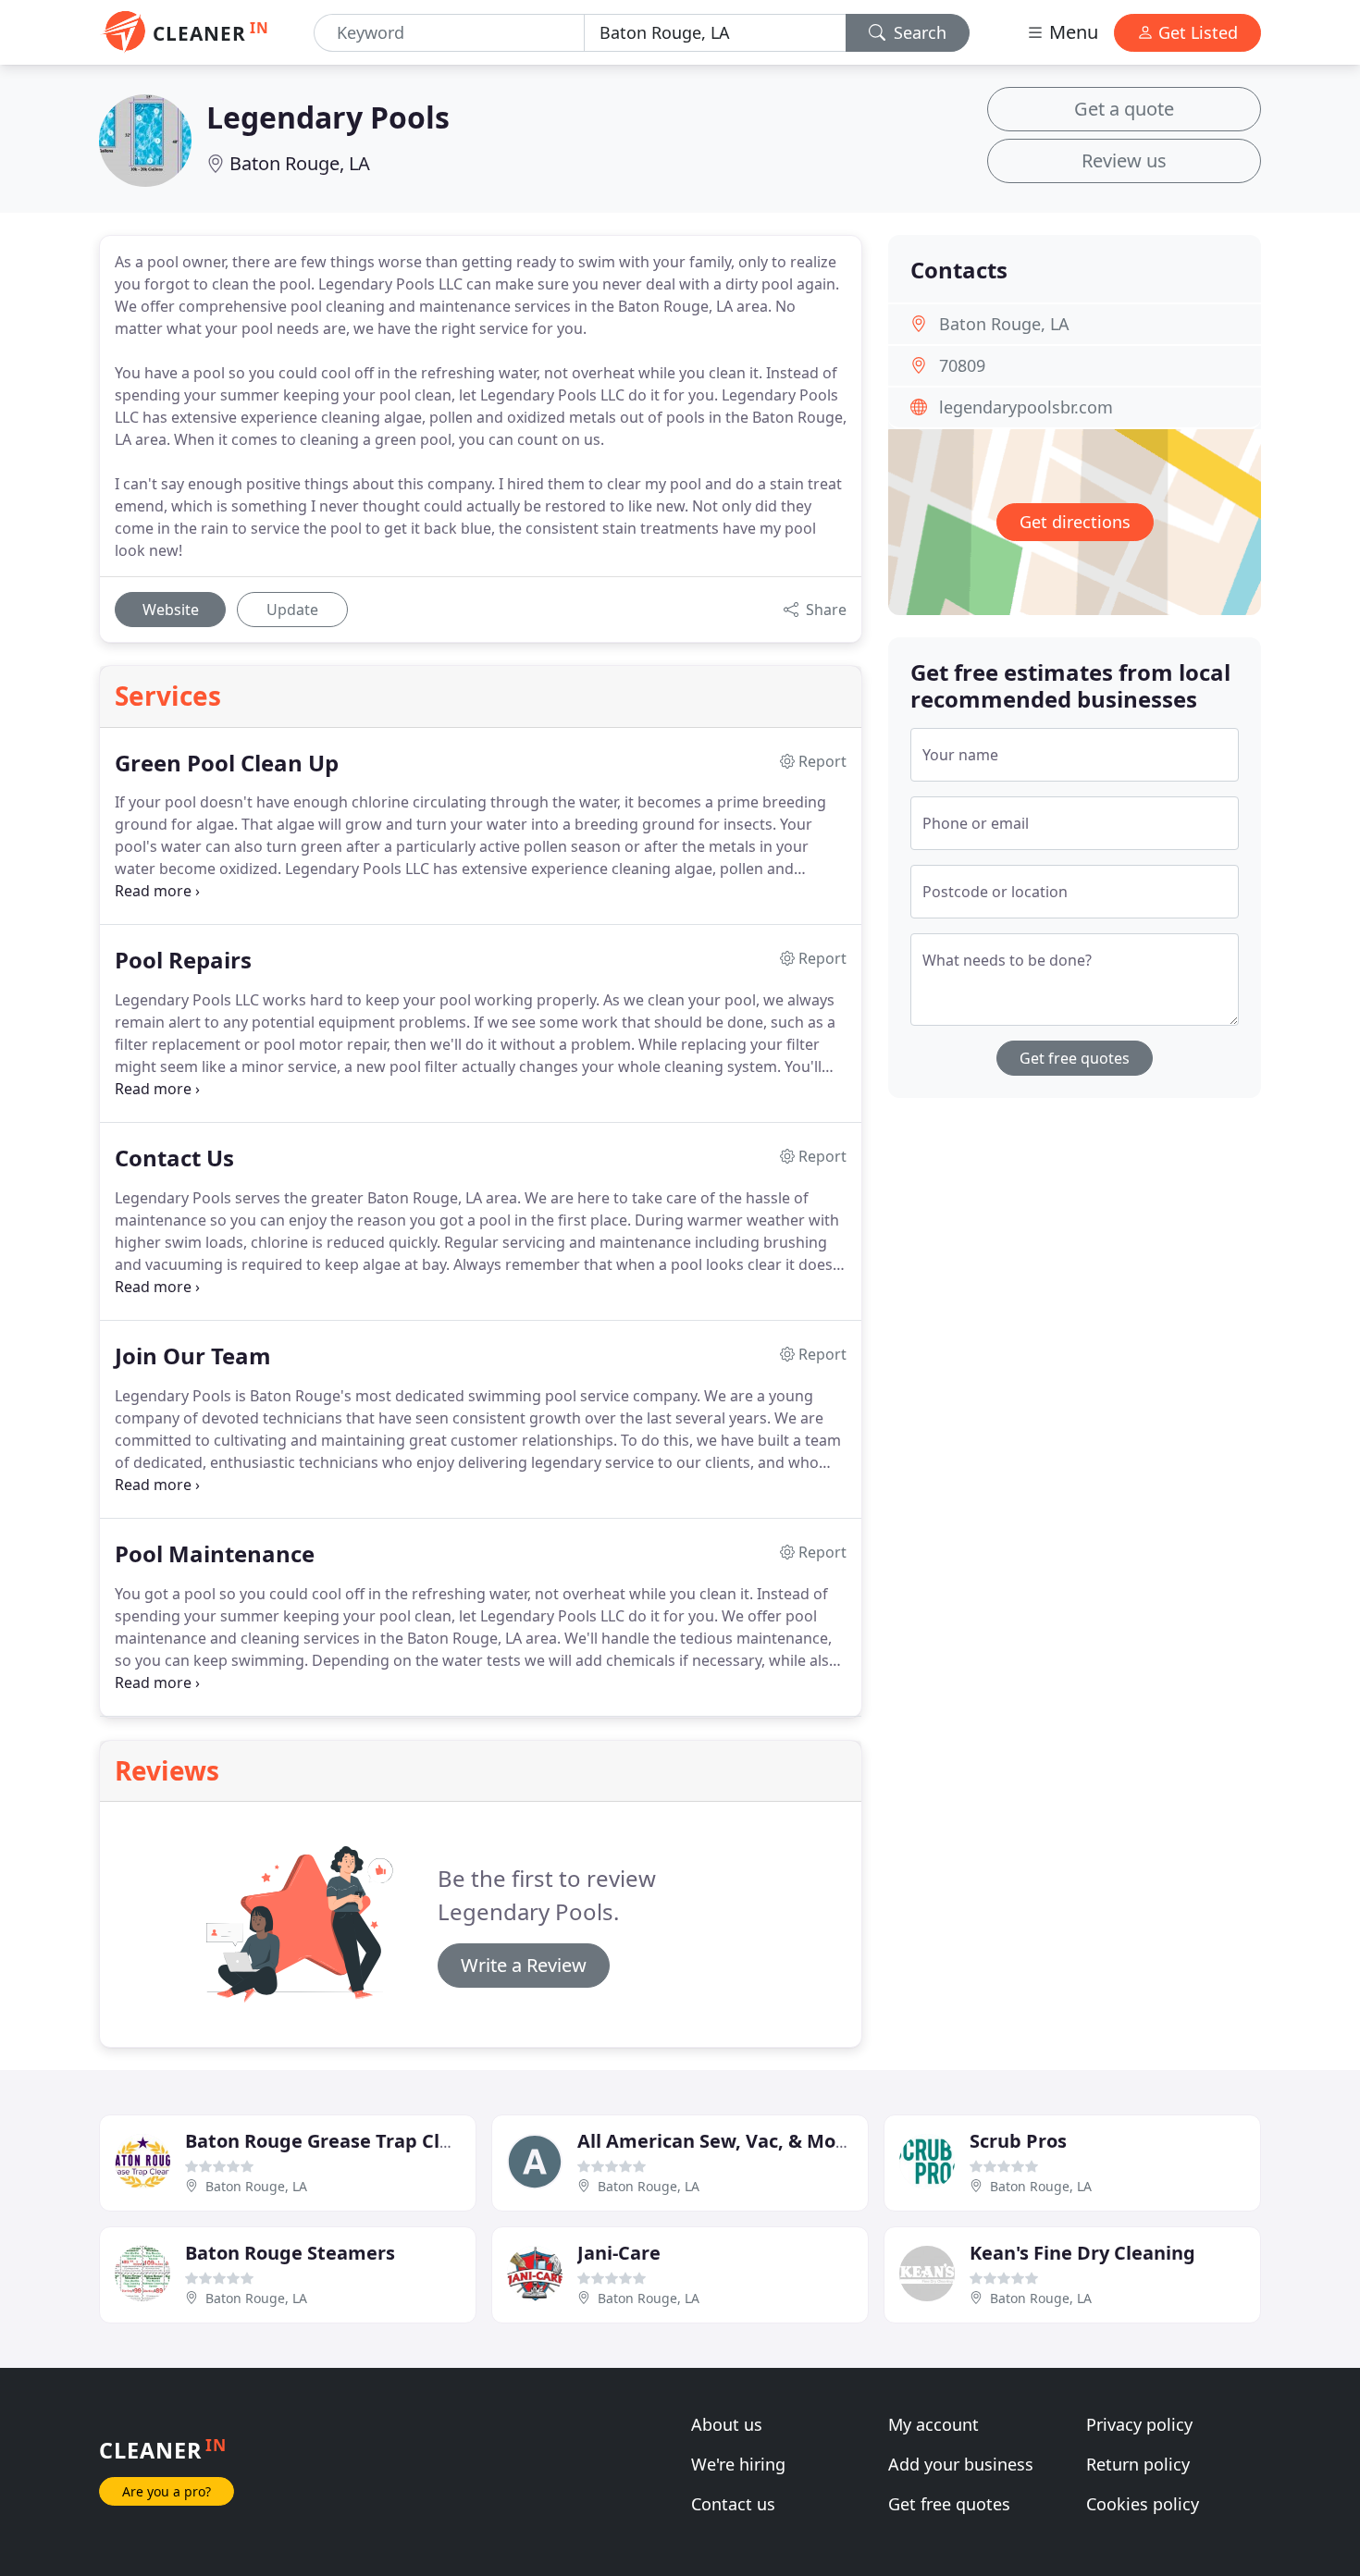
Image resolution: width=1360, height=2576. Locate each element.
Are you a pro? (167, 2491)
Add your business (961, 2464)
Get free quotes (1075, 1058)
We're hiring (738, 2464)
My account (933, 2424)
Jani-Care (619, 2253)
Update (292, 610)
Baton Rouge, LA (300, 163)
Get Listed (1196, 32)
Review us (1124, 160)
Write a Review (524, 1965)
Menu (1071, 32)
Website (171, 610)
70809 (962, 365)
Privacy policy (1139, 2424)
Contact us (733, 2504)
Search (918, 32)
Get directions (1075, 522)
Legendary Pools (328, 117)
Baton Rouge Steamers (290, 2253)
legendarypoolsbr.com (1026, 407)
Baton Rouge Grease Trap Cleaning (344, 2141)
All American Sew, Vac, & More (716, 2141)
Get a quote (1124, 109)
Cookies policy (1143, 2504)
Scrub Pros (1018, 2141)
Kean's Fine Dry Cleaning (1082, 2253)
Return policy (1138, 2464)
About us (727, 2424)
